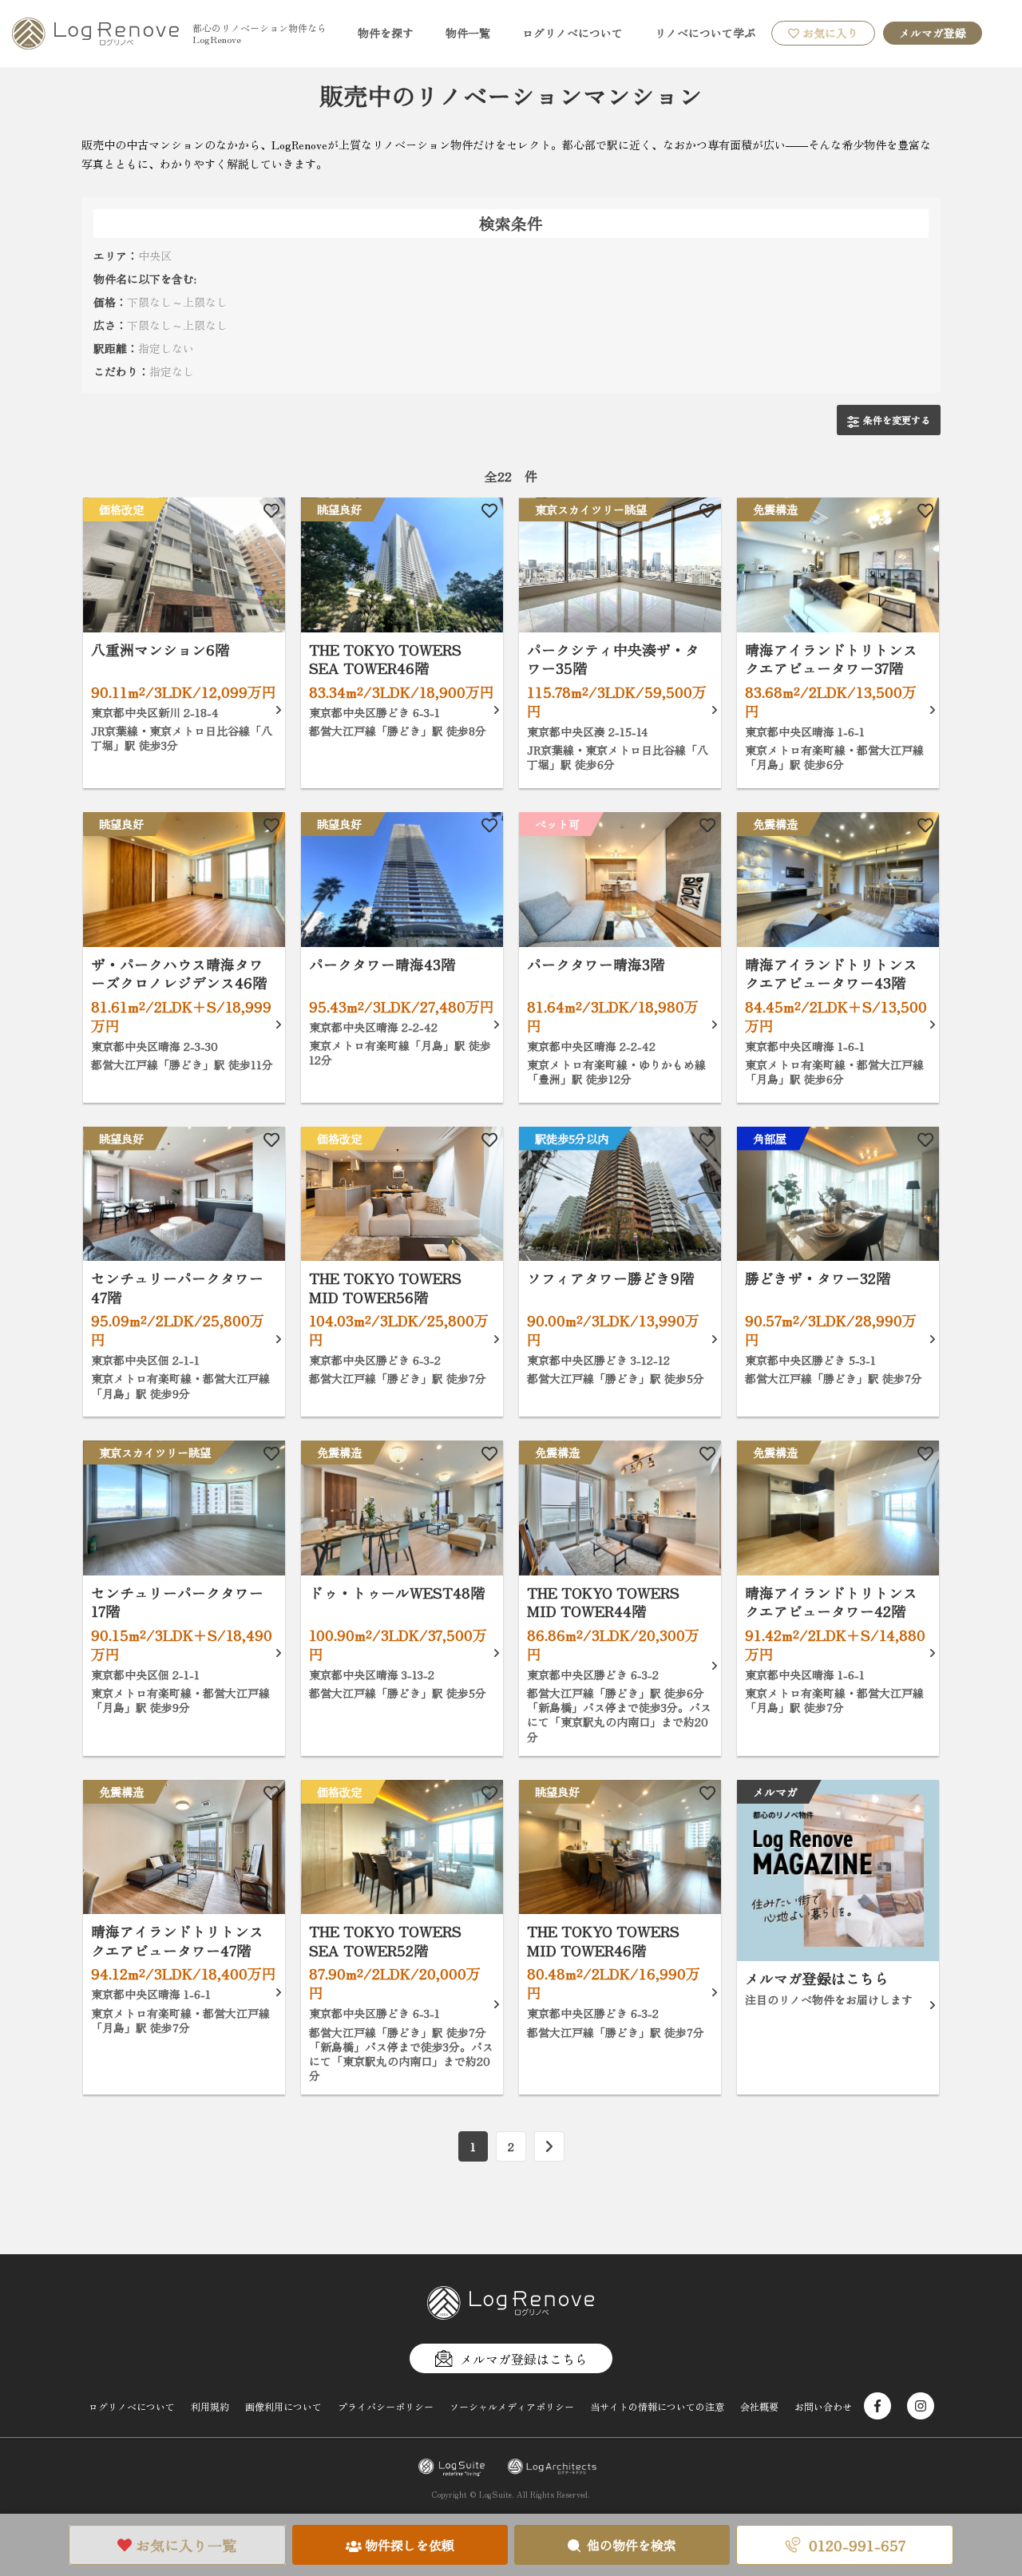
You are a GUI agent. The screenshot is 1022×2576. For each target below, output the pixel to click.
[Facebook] (877, 2406)
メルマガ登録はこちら (524, 2359)
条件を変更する (897, 420)
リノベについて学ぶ (705, 33)
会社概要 (759, 2406)
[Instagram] (921, 2406)
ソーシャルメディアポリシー (512, 2406)
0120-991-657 (857, 2545)
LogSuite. (497, 2494)
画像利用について (283, 2406)
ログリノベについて (572, 33)
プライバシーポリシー (386, 2406)
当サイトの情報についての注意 (657, 2406)
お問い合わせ (823, 2406)
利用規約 (210, 2406)
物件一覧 (468, 33)
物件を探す (386, 33)
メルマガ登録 (933, 33)
